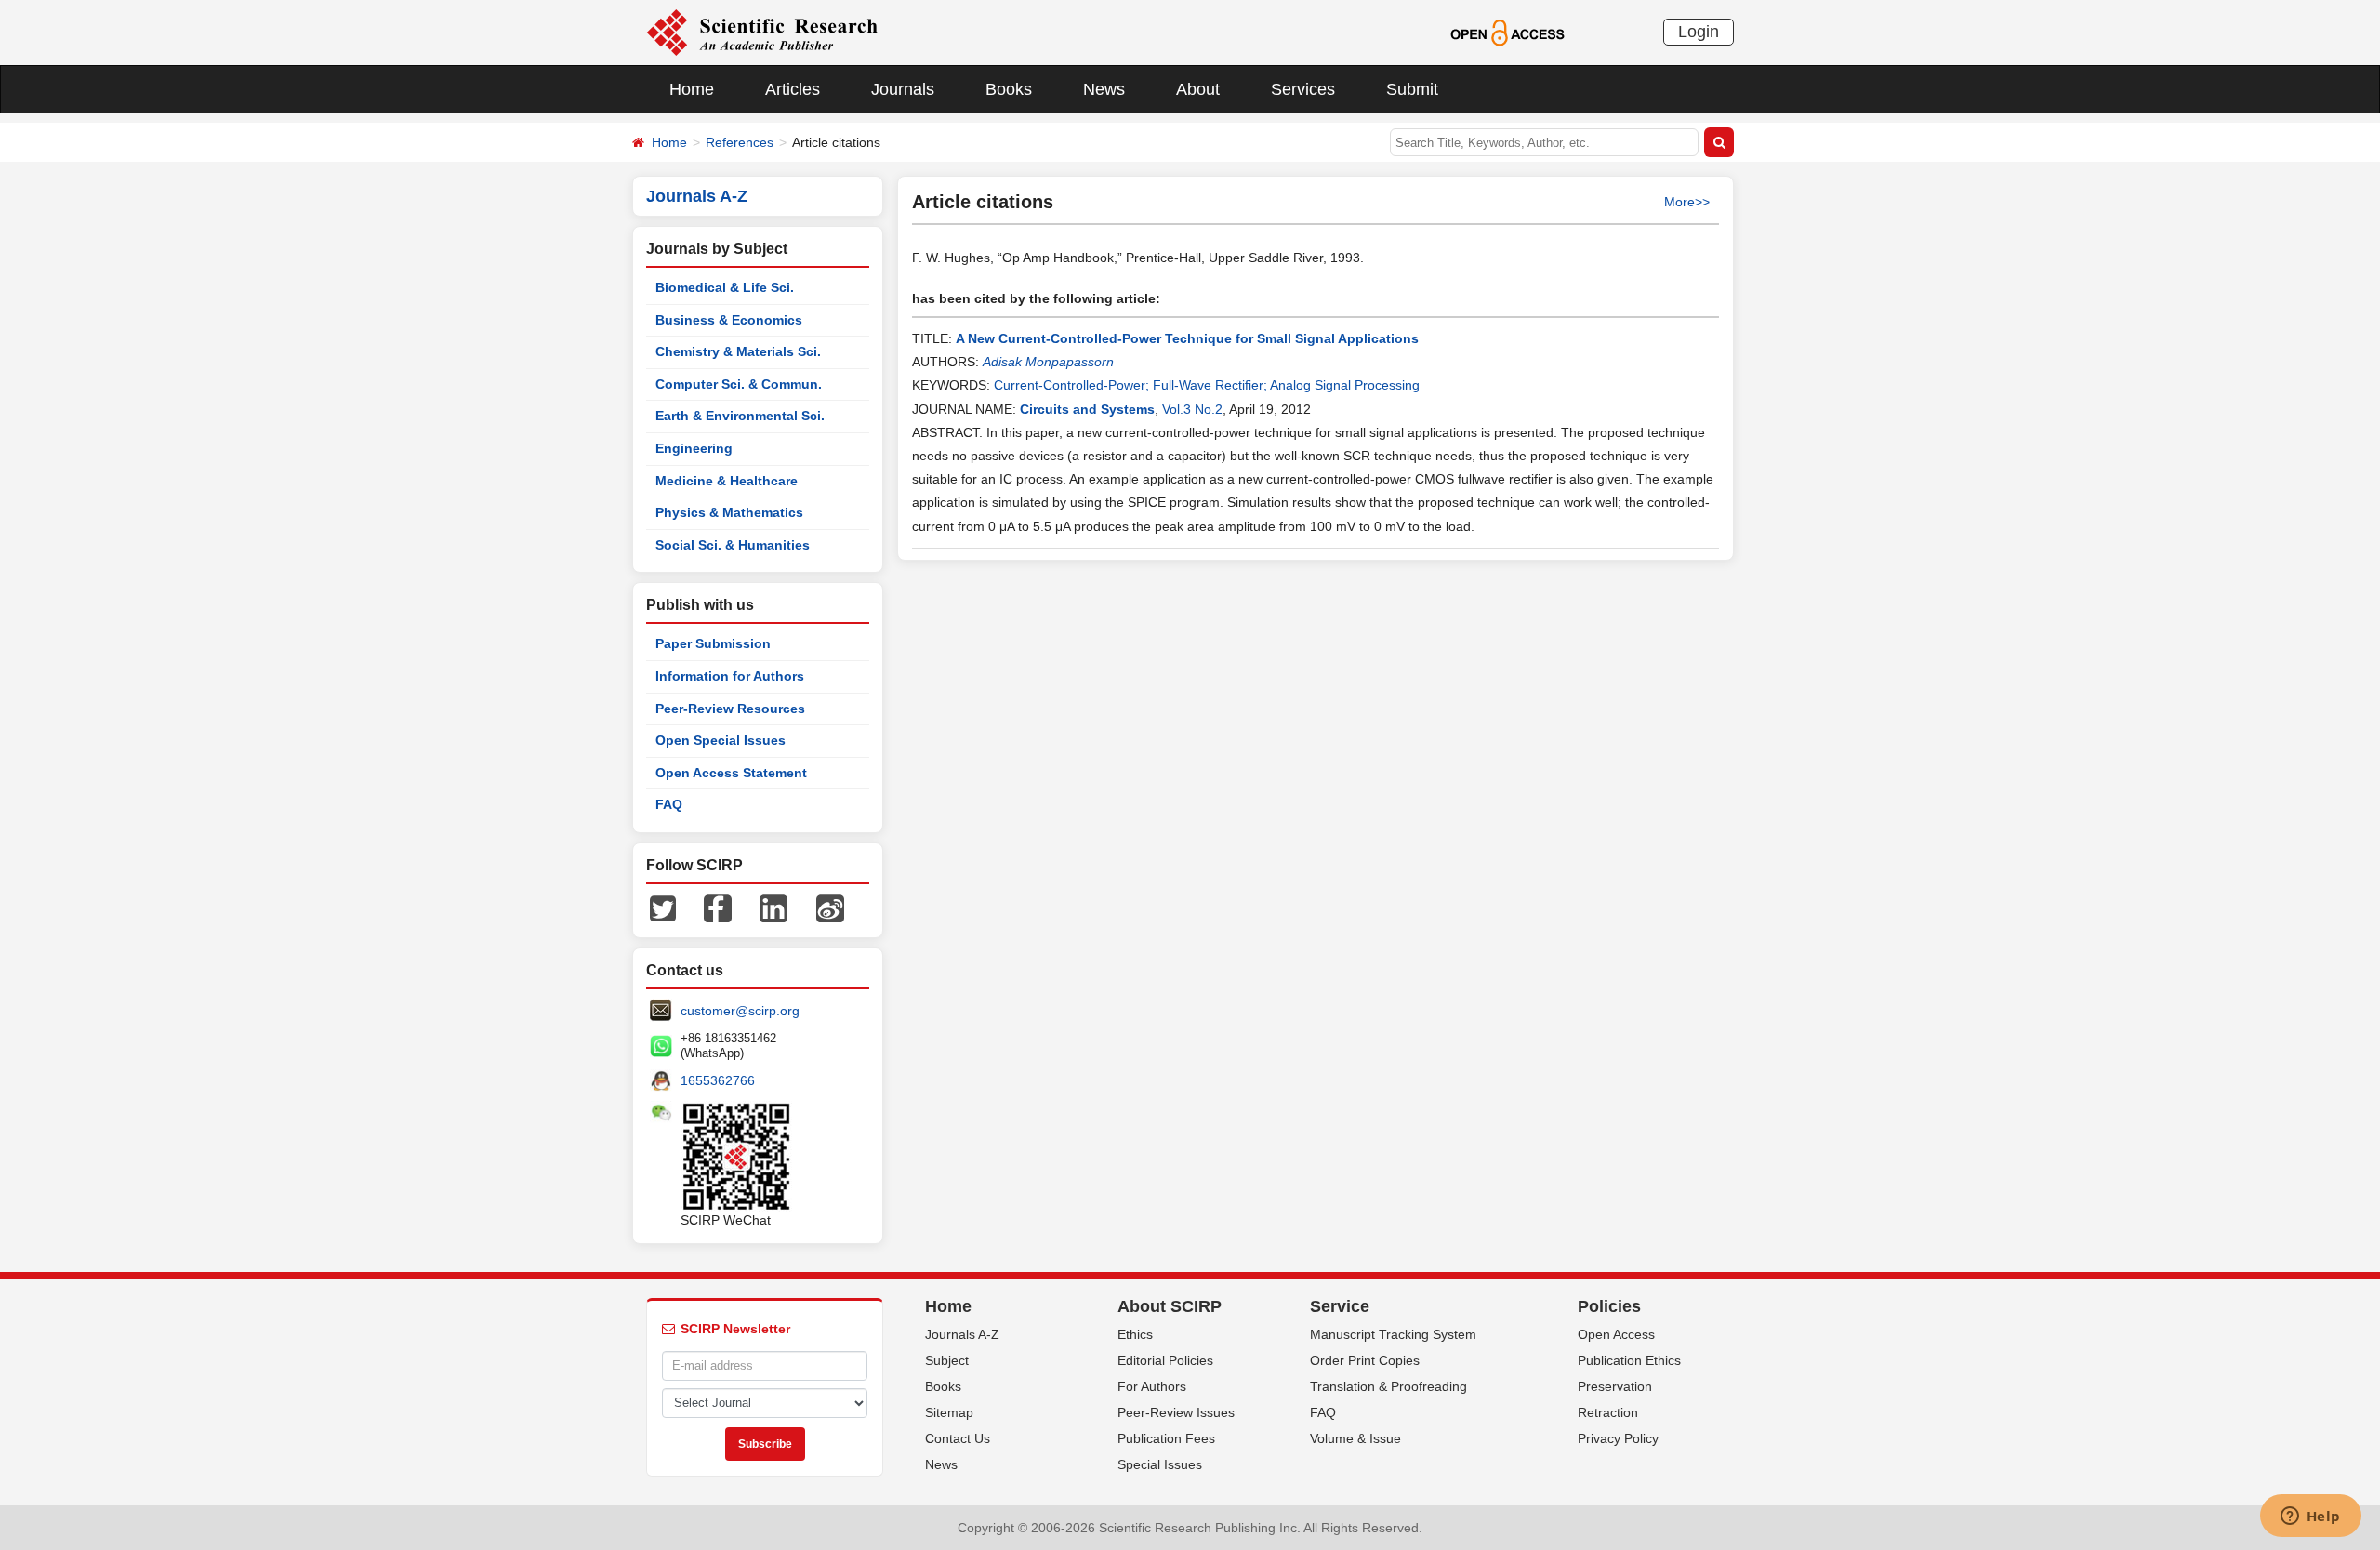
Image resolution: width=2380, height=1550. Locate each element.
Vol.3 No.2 (1192, 409)
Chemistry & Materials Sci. (738, 351)
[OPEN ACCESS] (1507, 32)
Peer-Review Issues (1176, 1412)
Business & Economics (729, 320)
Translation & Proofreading (1388, 1386)
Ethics (1135, 1334)
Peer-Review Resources (730, 709)
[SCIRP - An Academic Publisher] (762, 32)
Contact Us (958, 1438)
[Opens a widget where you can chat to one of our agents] (2310, 1517)
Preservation (1615, 1386)
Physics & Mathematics (729, 512)
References (740, 142)
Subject (947, 1360)
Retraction (1608, 1412)
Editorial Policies (1165, 1360)
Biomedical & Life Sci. (725, 287)
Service (1340, 1306)
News (1104, 89)
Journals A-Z (962, 1334)
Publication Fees (1166, 1438)
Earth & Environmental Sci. (740, 416)
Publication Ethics (1629, 1360)
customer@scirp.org (740, 1011)
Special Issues (1160, 1464)
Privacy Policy (1618, 1438)
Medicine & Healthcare (727, 481)
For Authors (1152, 1386)
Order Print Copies (1365, 1360)
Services (1303, 89)
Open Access (1616, 1334)
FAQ (669, 804)
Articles (793, 89)
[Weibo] (830, 907)
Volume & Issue (1355, 1438)
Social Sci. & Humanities (733, 545)
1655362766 (718, 1080)
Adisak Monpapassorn (1048, 362)
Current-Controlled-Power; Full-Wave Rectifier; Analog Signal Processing (1207, 385)
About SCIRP (1170, 1306)
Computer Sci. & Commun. (739, 384)
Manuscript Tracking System (1393, 1334)
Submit (1412, 89)
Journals (903, 89)
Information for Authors (730, 676)
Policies (1609, 1306)
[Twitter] (663, 907)
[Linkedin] (773, 907)
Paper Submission (713, 643)
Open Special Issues (721, 740)
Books (1009, 89)
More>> (1687, 202)
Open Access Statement (731, 773)
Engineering (694, 448)
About (1198, 89)
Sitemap (949, 1412)
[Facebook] (718, 907)
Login (1699, 32)
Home (692, 89)
